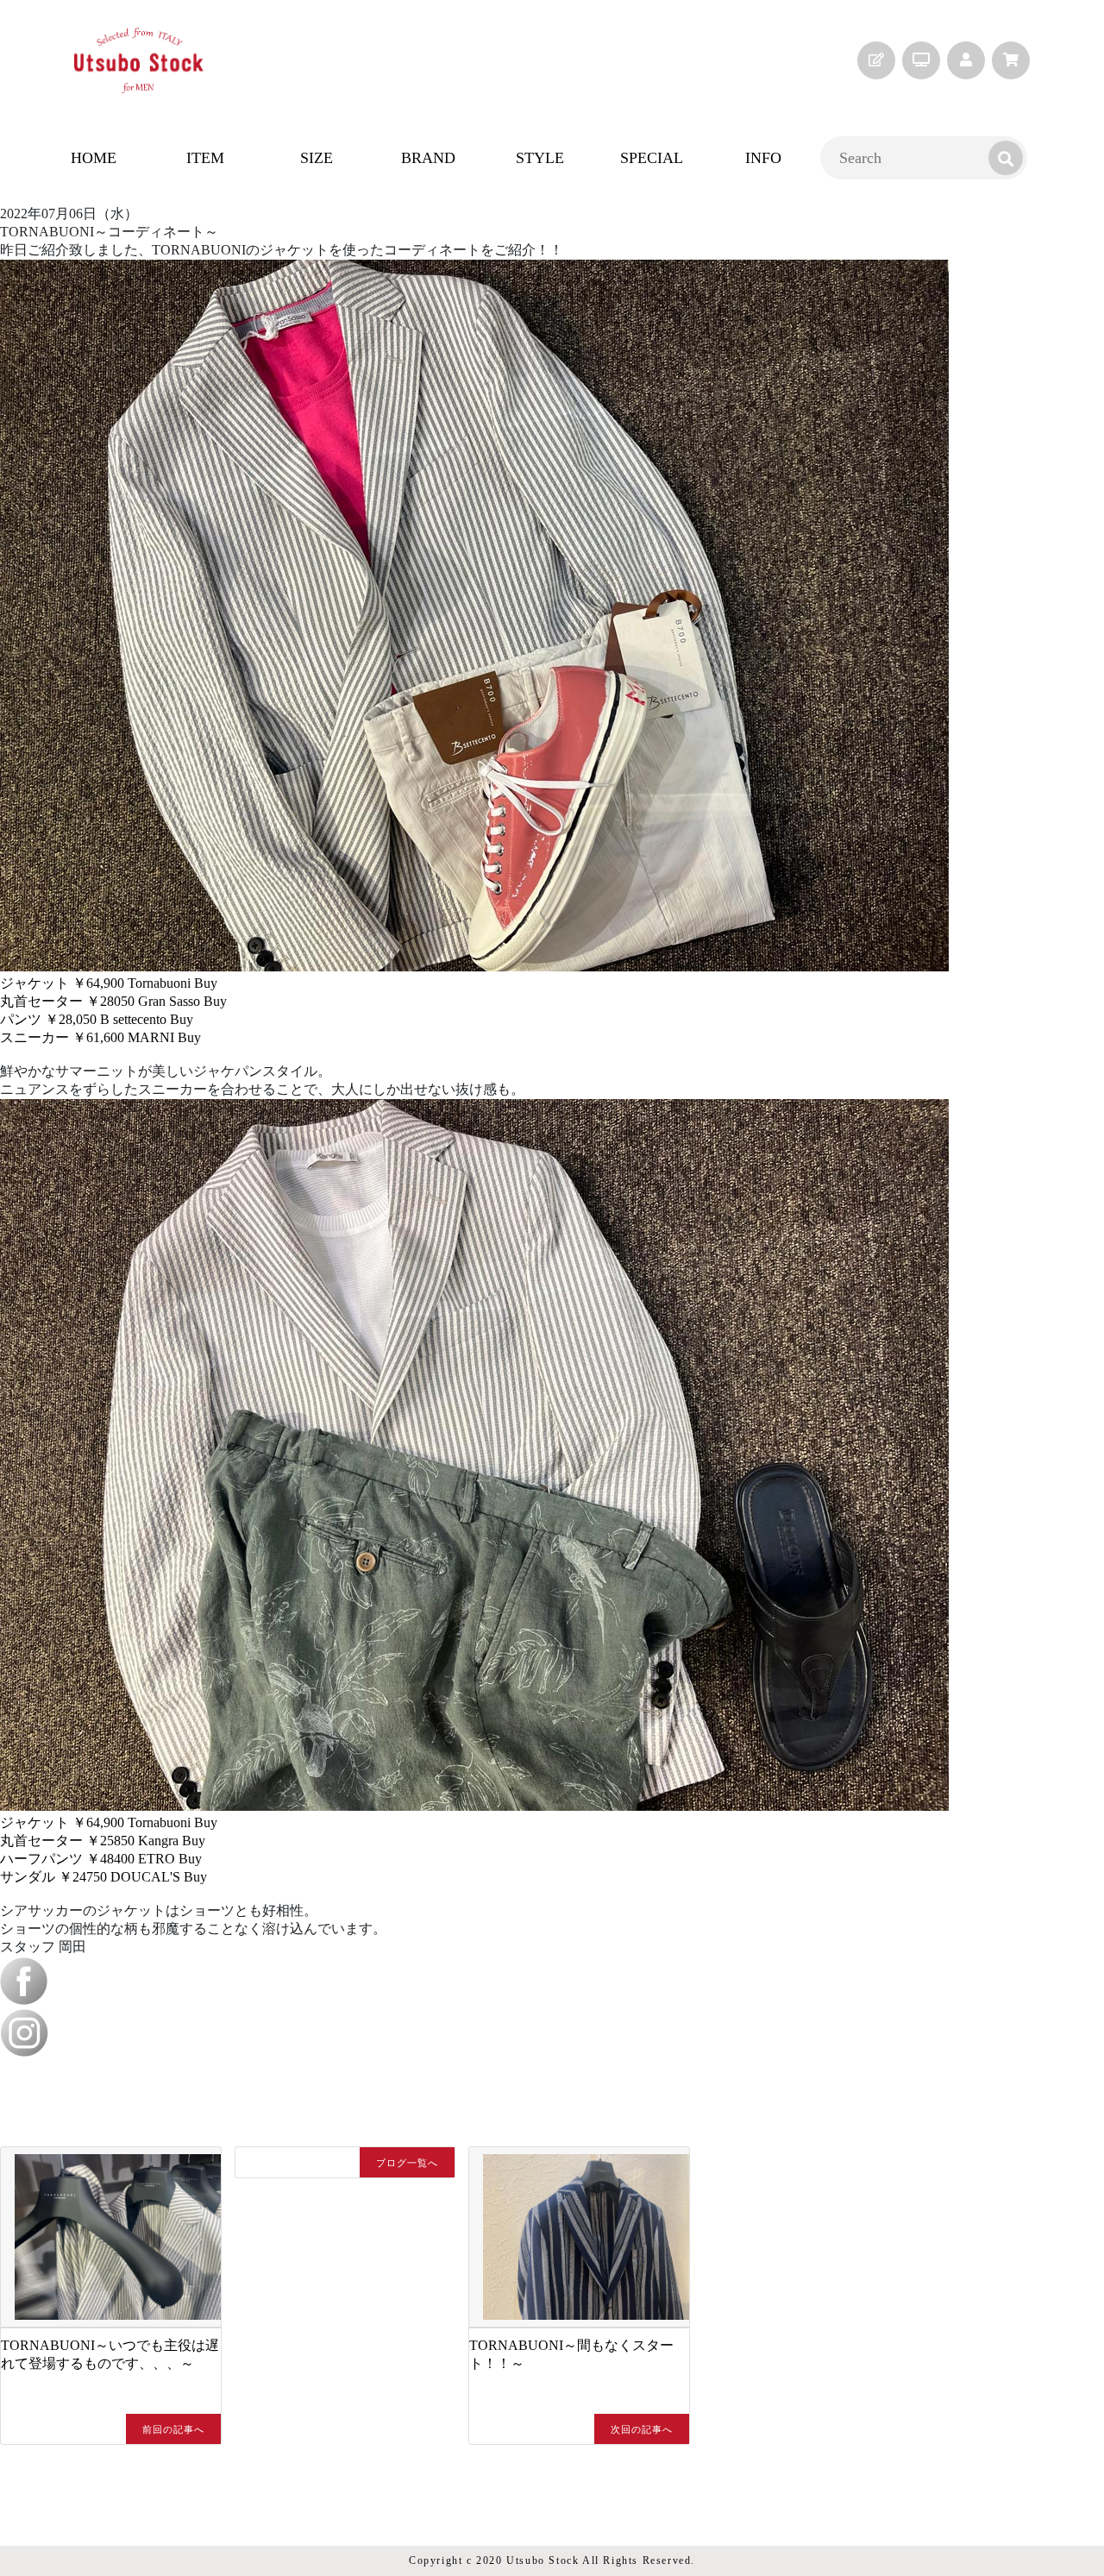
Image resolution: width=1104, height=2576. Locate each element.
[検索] (1006, 158)
